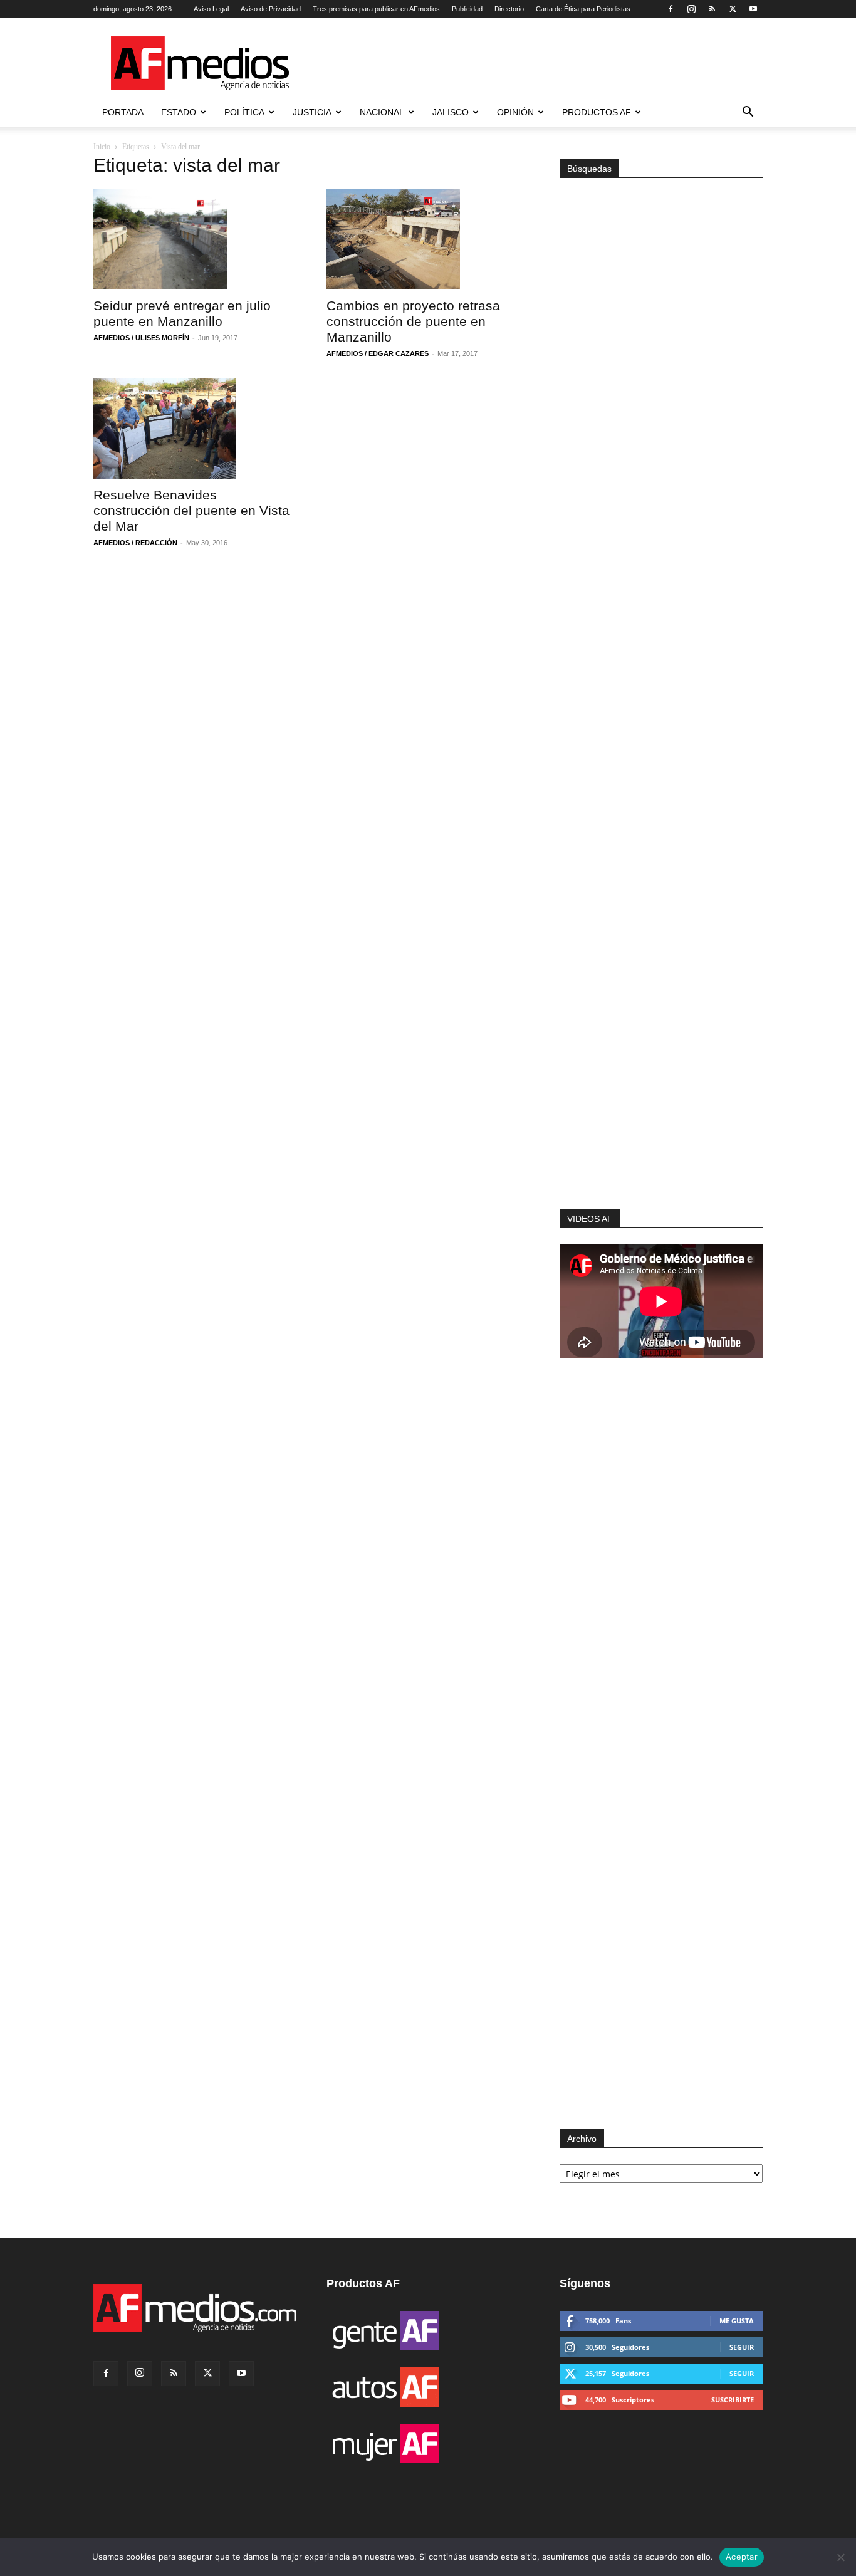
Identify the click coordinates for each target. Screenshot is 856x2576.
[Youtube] (753, 9)
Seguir (742, 2347)
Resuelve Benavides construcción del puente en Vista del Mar (191, 510)
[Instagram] (691, 9)
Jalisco (451, 112)
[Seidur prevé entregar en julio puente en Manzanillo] (195, 239)
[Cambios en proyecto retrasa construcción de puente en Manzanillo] (428, 239)
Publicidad (467, 9)
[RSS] (712, 9)
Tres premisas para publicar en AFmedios (376, 9)
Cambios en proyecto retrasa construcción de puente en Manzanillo (413, 321)
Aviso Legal (211, 9)
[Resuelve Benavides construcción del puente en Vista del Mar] (195, 429)
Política (244, 112)
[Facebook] (671, 9)
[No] (840, 2557)
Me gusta (737, 2321)
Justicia (312, 112)
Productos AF (597, 112)
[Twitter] (733, 9)
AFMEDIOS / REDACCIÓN (135, 543)
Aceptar (742, 2557)
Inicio (102, 147)
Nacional (382, 112)
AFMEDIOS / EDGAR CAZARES (378, 353)
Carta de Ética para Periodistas (583, 9)
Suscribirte (733, 2400)
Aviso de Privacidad (271, 9)
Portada (123, 112)
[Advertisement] (661, 1041)
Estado (179, 112)
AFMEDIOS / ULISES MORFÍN (141, 338)
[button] (748, 113)
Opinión (515, 112)
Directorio (509, 9)
